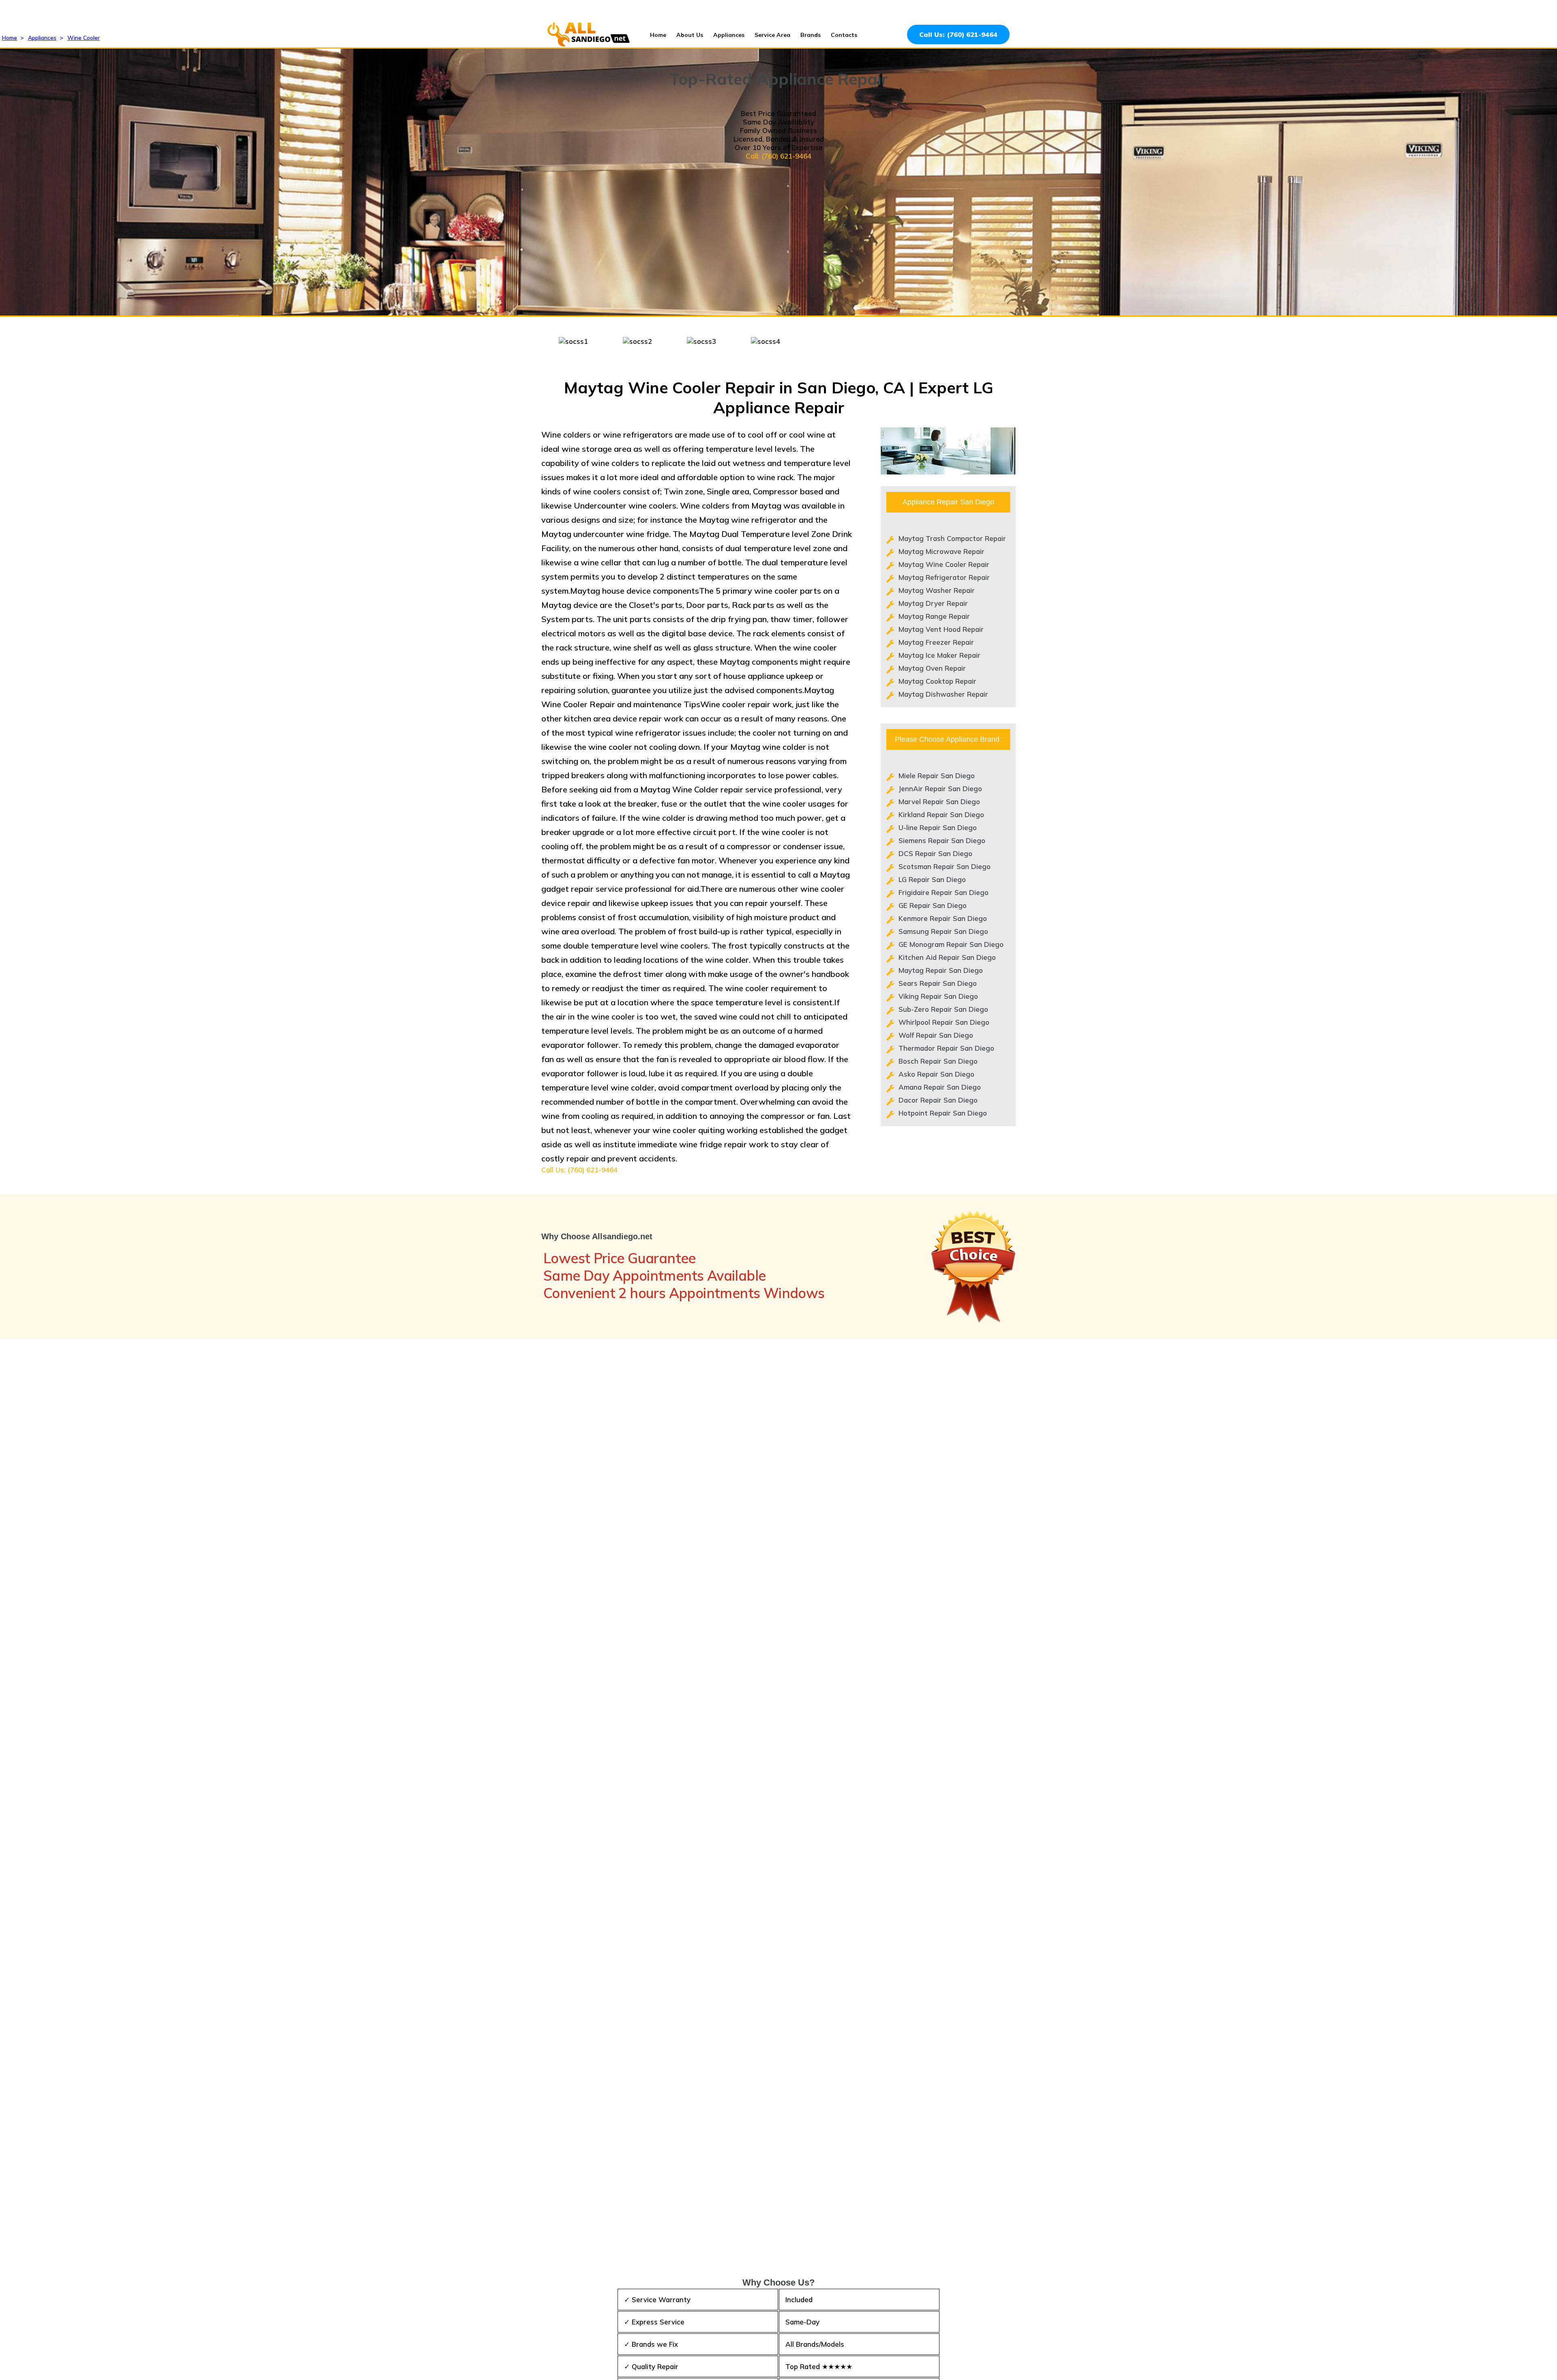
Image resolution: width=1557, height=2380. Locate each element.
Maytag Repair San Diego (941, 970)
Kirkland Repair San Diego (941, 814)
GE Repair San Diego (933, 905)
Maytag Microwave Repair (941, 551)
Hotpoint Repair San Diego (943, 1113)
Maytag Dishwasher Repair (943, 694)
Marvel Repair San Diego (939, 802)
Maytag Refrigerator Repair (944, 577)
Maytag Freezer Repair (936, 642)
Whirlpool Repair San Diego (944, 1022)
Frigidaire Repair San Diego (944, 892)
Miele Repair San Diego (937, 776)
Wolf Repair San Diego (936, 1035)
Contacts (844, 35)
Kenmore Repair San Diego (943, 918)
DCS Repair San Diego (935, 853)
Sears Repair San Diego (938, 983)
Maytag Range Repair (934, 616)
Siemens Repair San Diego (942, 840)
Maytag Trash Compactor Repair (952, 538)
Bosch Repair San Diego (938, 1061)
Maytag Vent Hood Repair (941, 629)
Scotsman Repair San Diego (945, 866)
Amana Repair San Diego (940, 1087)
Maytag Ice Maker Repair (939, 655)
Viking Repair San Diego (938, 996)
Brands (811, 35)
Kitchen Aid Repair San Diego (947, 957)
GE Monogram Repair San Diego (951, 944)
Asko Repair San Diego (936, 1074)
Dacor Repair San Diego (938, 1100)
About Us (690, 35)
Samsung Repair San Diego (943, 931)
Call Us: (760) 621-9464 (958, 34)
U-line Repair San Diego (938, 827)
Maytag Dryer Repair (933, 603)
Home (658, 35)
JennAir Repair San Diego (940, 789)
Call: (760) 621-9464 (778, 156)
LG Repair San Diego (932, 879)
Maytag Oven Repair (932, 668)
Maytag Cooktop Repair (937, 681)
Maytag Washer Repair (937, 590)
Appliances (729, 35)
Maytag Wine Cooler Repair (944, 564)
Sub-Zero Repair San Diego (943, 1009)
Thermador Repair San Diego (946, 1048)
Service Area (772, 35)
